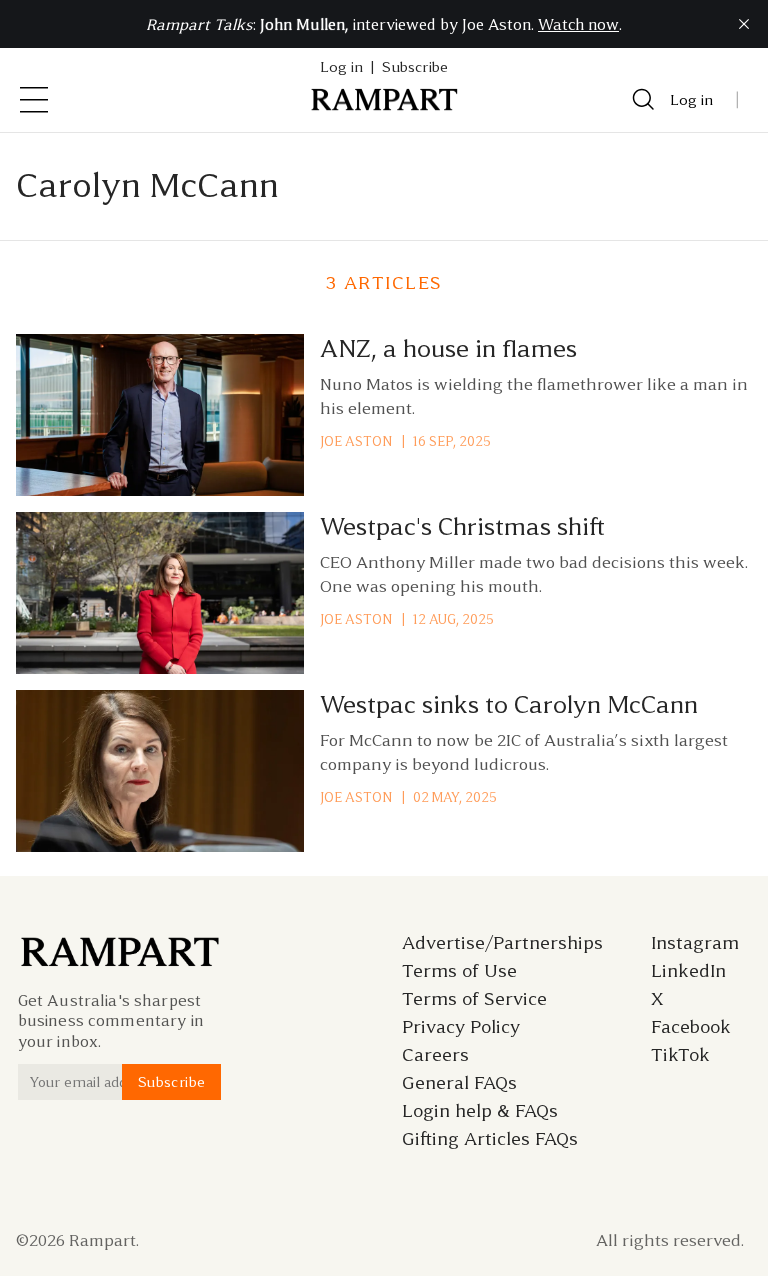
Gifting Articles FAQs (490, 1139)
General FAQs (459, 1083)
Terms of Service (474, 999)
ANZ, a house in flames (448, 349)
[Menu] (34, 100)
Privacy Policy (461, 1027)
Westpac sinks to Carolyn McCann (509, 705)
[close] (744, 24)
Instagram (695, 943)
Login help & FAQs (480, 1111)
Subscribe (415, 67)
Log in (691, 100)
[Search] (644, 100)
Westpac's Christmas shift (462, 527)
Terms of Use (459, 971)
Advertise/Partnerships (502, 943)
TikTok (680, 1055)
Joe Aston (356, 441)
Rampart (102, 1240)
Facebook (691, 1027)
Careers (435, 1055)
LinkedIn (688, 971)
